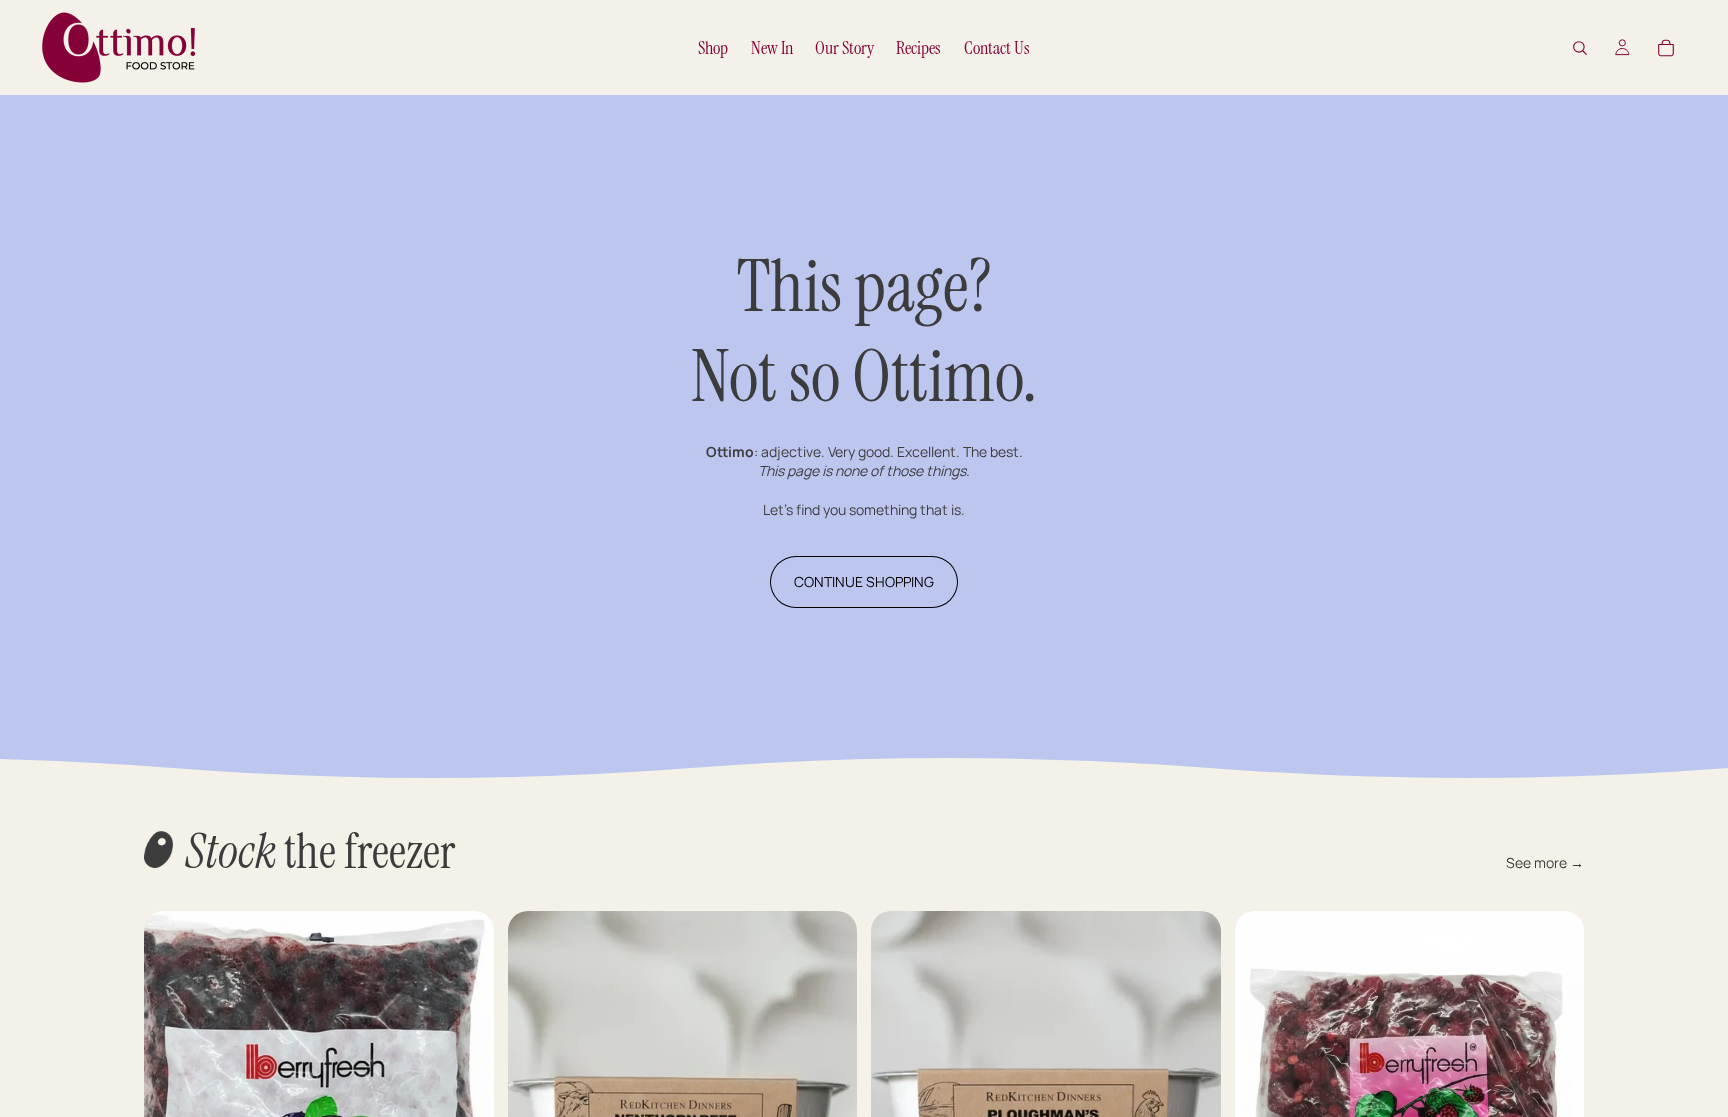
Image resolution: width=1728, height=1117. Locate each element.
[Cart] (1666, 48)
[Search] (1580, 48)
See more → (1545, 862)
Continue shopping (864, 581)
